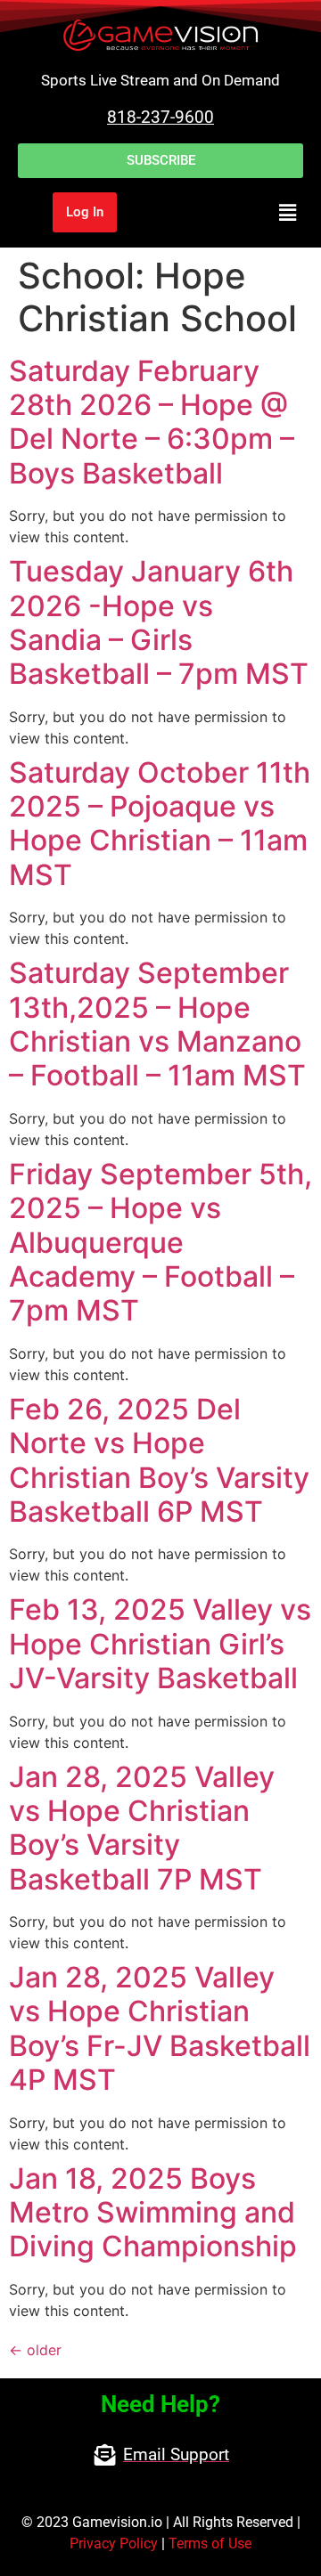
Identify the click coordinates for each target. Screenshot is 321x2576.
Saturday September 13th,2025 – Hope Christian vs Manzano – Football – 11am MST (157, 1024)
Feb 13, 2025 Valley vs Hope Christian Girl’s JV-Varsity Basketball (160, 1644)
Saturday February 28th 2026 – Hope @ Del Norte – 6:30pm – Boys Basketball (152, 422)
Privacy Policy (114, 2543)
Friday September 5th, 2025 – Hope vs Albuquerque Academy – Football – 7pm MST (160, 1243)
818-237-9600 (160, 117)
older (35, 2350)
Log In (85, 212)
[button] (236, 212)
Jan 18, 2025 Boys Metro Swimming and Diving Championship (153, 2213)
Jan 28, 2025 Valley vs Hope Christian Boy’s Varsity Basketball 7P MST (142, 1828)
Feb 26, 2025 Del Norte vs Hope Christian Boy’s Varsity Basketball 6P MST (159, 1460)
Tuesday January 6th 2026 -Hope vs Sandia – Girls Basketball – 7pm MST (159, 622)
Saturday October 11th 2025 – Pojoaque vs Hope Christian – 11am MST (160, 824)
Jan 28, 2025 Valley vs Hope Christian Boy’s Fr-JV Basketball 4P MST (160, 2028)
